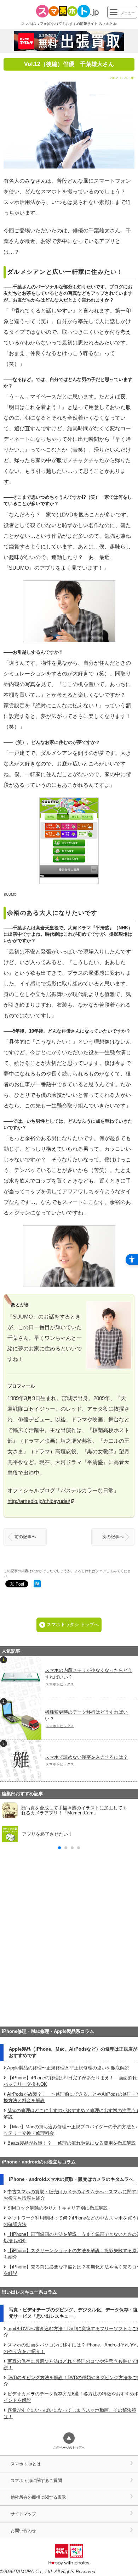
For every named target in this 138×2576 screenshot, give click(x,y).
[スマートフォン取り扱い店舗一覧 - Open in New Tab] (69, 2012)
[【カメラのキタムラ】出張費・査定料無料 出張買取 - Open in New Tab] (69, 41)
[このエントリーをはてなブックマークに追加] (37, 1585)
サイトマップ (23, 2514)
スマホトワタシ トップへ (73, 1624)
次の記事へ (113, 1537)
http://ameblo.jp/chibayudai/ (39, 1501)
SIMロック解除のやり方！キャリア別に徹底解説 (58, 2208)
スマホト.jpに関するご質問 (36, 2480)
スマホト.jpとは (26, 2464)
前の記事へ (25, 1537)
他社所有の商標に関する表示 (38, 2497)
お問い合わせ (23, 2530)
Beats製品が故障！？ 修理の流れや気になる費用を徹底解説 (72, 2143)
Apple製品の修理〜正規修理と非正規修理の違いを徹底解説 (68, 2068)
